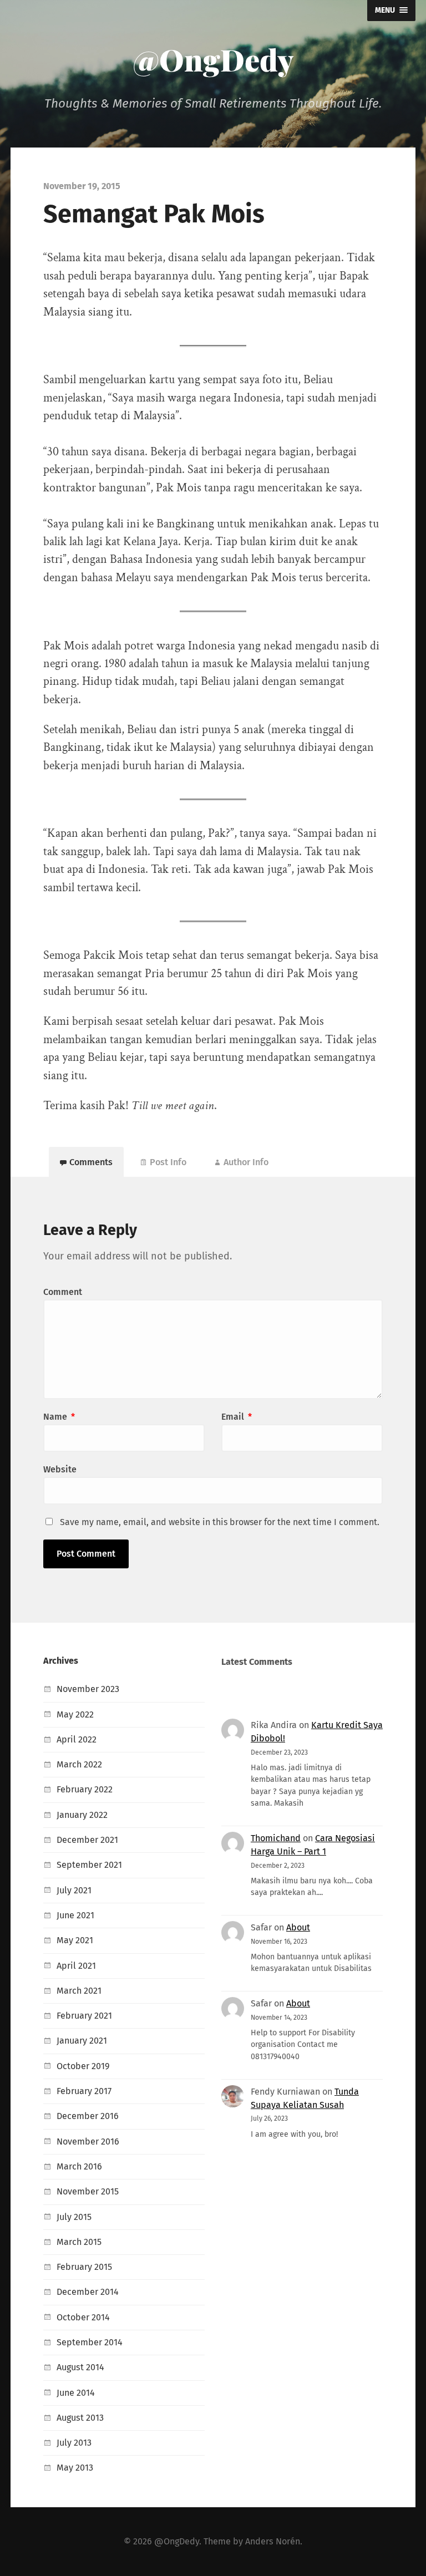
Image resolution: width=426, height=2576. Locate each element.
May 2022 (75, 1714)
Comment (63, 1292)
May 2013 (75, 2468)
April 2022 (77, 1739)
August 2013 (80, 2418)
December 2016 (88, 2116)
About (298, 1927)
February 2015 (84, 2267)
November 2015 (88, 2191)
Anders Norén (273, 2541)
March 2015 (79, 2242)
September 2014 (90, 2342)
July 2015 (74, 2217)
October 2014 (83, 2317)
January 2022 (82, 1815)
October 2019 (83, 2066)
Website (60, 1469)
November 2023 (88, 1689)
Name (59, 1417)
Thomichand (276, 1838)
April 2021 (76, 1966)
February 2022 (85, 1789)
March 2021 (79, 1991)
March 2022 (79, 1764)
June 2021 (75, 1915)
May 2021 (75, 1940)
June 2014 (76, 2393)
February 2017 (84, 2091)
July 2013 (74, 2443)
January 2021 (82, 2041)
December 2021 (87, 1840)
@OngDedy (213, 59)
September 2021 (89, 1865)
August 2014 (80, 2367)
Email (237, 1417)
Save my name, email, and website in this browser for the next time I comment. (220, 1522)
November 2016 (88, 2141)
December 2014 (88, 2292)
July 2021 (74, 1890)
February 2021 (84, 2016)
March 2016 (79, 2166)
